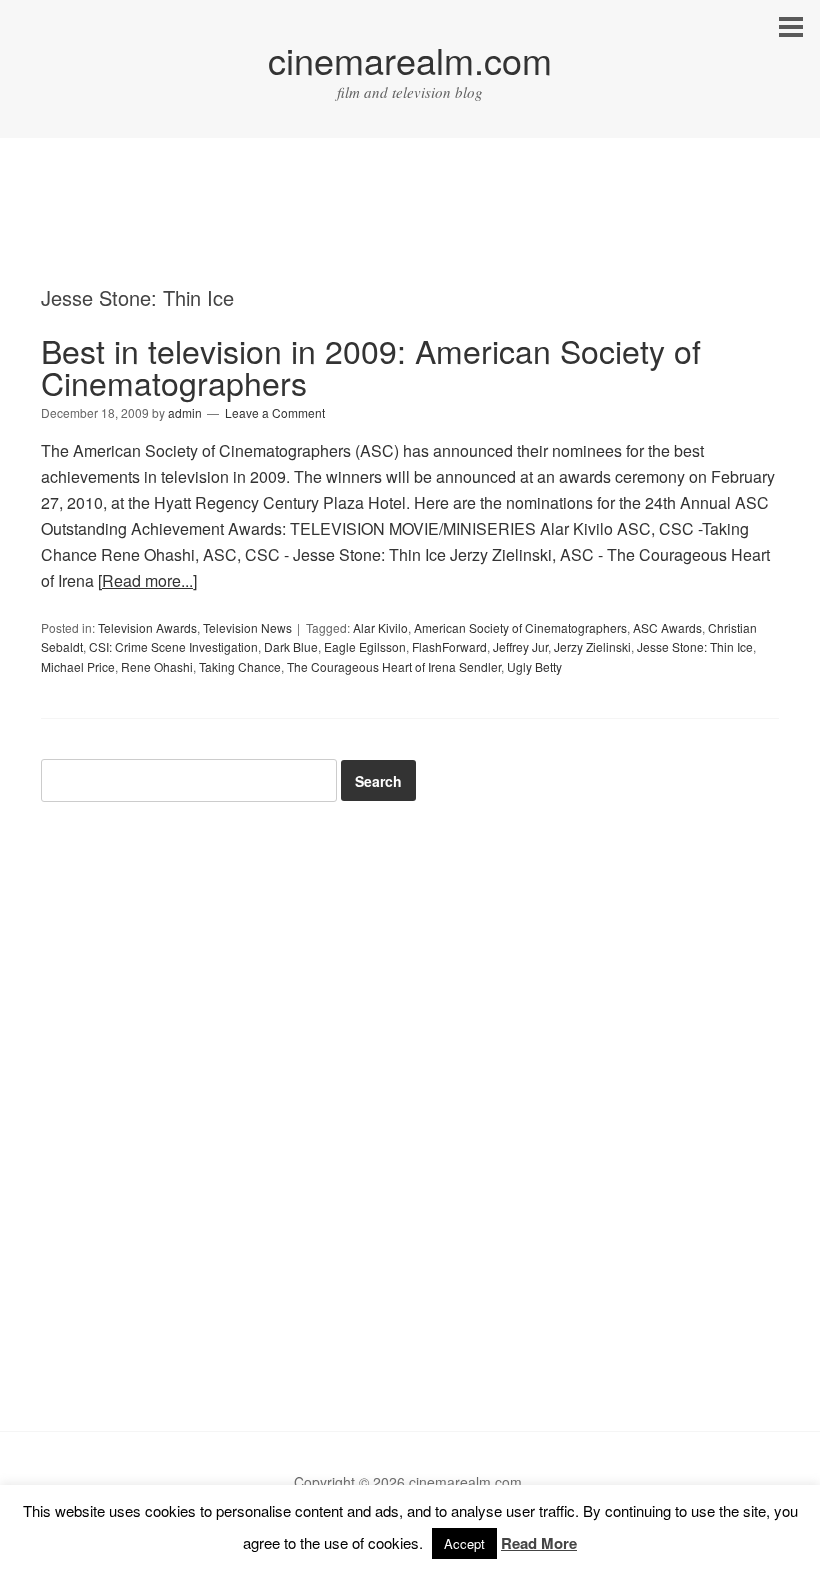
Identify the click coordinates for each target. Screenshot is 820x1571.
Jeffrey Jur (520, 646)
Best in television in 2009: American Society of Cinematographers (371, 366)
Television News (247, 627)
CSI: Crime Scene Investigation (173, 646)
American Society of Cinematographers (520, 627)
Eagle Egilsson (365, 646)
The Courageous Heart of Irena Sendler (394, 666)
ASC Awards (667, 627)
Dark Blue (291, 646)
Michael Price (78, 666)
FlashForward (449, 646)
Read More (539, 1543)
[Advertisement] (410, 230)
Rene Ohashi (157, 666)
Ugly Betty (534, 666)
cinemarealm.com (410, 59)
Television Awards (147, 627)
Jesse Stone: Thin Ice (695, 646)
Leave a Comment (275, 412)
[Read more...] (147, 580)
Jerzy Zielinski (592, 646)
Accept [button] (464, 1543)
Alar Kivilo (380, 627)
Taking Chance (240, 666)
